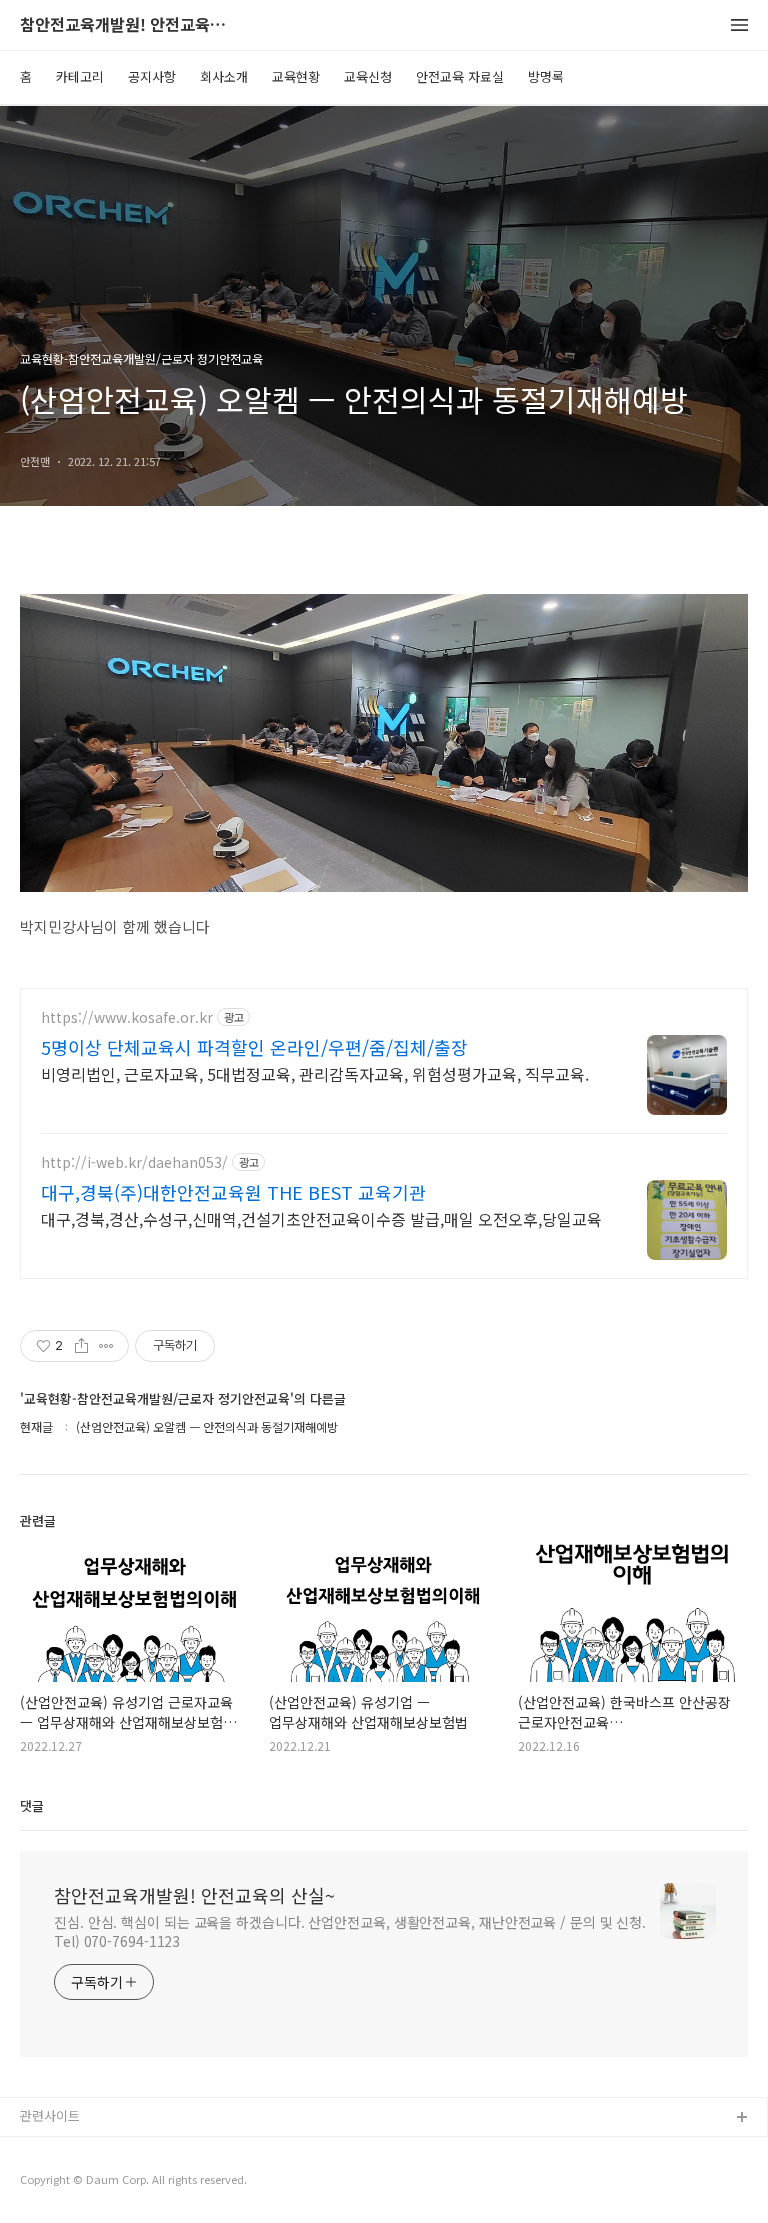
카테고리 (80, 76)
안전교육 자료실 (460, 76)
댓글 (32, 1805)
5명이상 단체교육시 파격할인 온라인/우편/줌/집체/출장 (254, 1047)
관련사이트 (50, 2115)
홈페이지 (45, 2150)
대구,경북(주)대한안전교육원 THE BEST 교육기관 (233, 1192)
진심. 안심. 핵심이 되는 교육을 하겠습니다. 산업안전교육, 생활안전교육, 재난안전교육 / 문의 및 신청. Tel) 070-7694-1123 (350, 1931)
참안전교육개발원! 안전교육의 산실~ (130, 25)
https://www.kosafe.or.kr (127, 1017)
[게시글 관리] (106, 1346)
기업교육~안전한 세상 (80, 2182)
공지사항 (152, 76)
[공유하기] (81, 1346)
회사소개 (224, 76)
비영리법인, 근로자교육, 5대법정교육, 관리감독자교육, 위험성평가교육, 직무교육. (315, 1073)
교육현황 (296, 76)
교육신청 (368, 76)
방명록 (546, 76)
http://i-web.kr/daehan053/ (134, 1162)
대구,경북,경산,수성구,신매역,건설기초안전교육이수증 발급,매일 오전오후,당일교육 (321, 1218)
